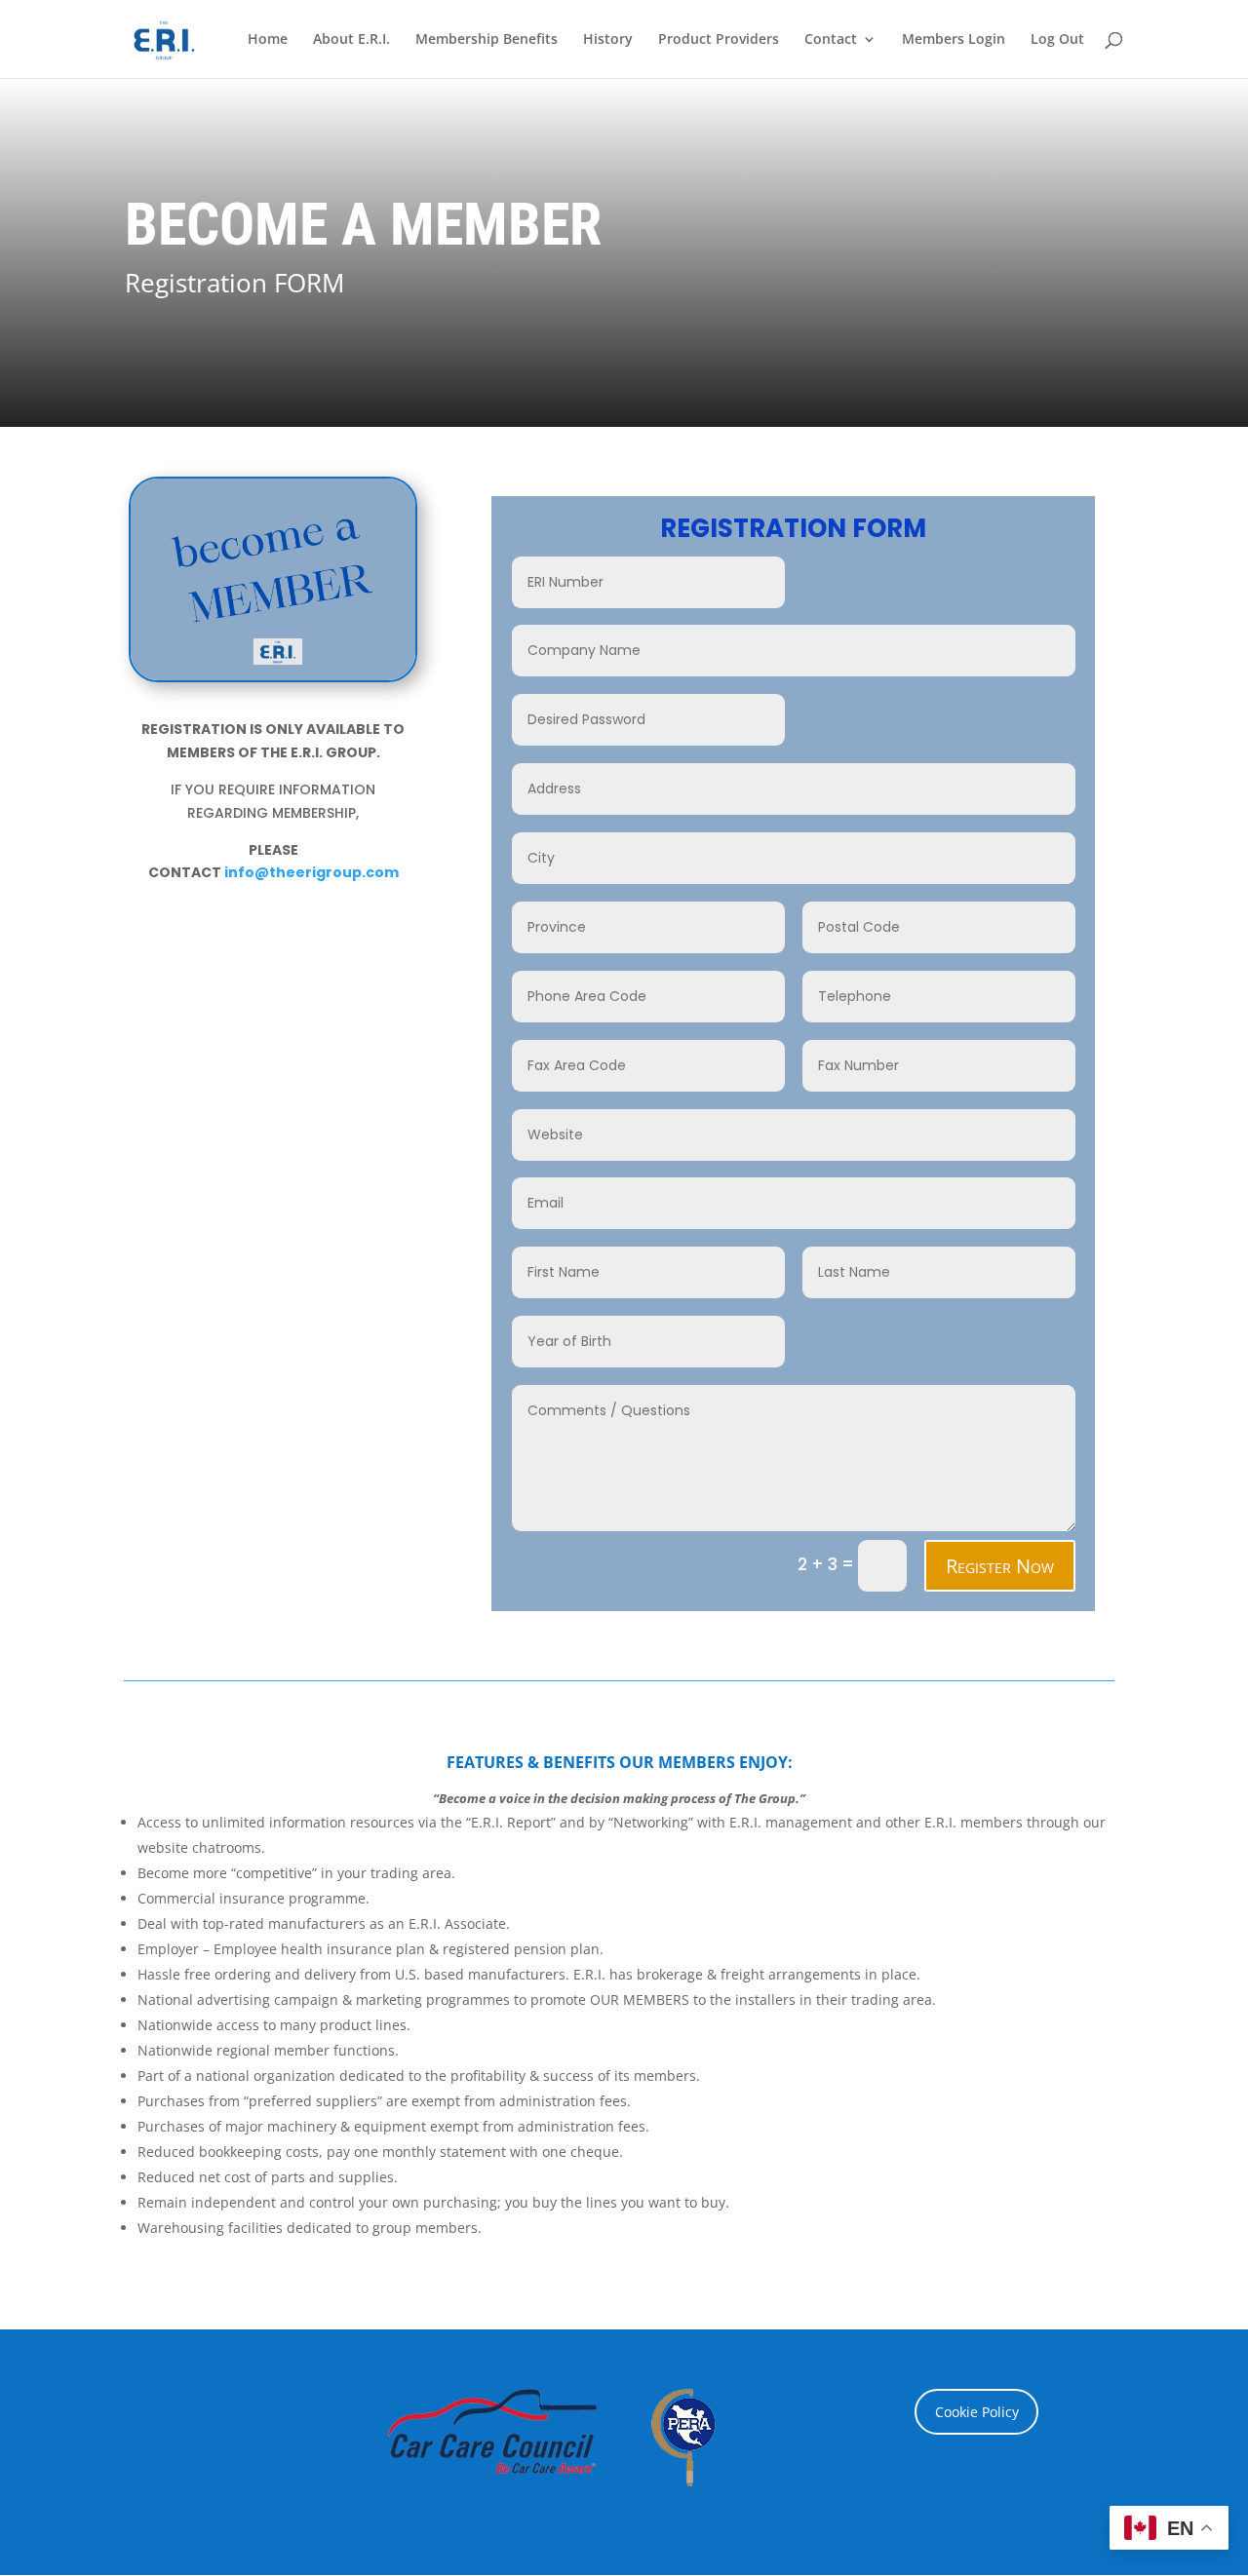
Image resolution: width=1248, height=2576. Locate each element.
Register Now (1000, 1566)
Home (268, 40)
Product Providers (719, 40)
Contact (831, 40)
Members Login (954, 40)
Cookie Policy (977, 2412)
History (608, 40)
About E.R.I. (351, 40)
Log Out (1057, 40)
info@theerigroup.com (312, 872)
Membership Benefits (487, 40)
